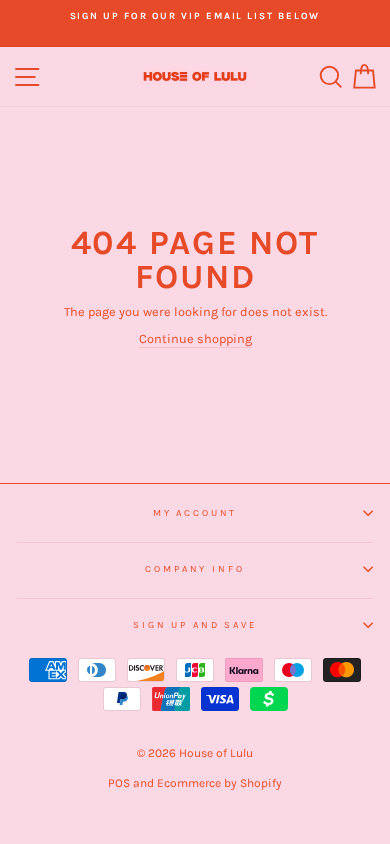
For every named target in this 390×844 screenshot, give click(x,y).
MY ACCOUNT (195, 512)
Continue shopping (195, 338)
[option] (195, 16)
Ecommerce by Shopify (219, 783)
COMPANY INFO (194, 568)
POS (119, 783)
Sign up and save (195, 624)
